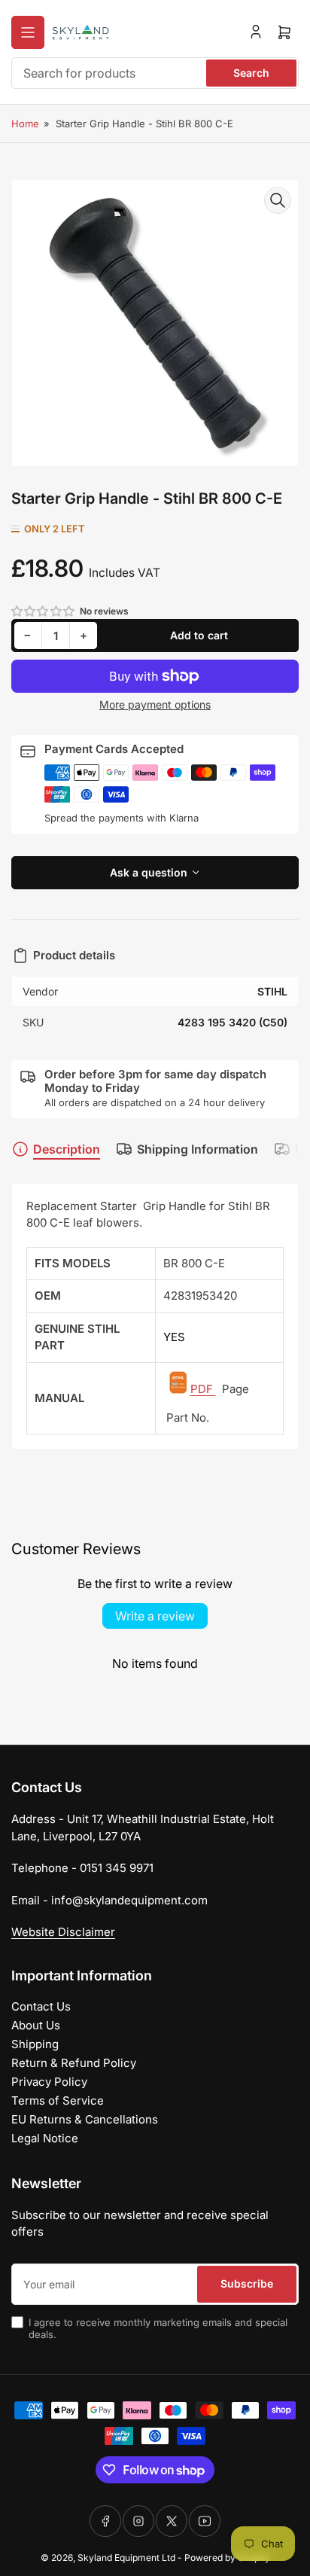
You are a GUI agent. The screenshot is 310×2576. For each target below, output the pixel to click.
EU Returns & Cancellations (85, 2119)
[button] (44, 611)
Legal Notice (45, 2138)
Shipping (35, 2044)
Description (67, 1149)
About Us (36, 2025)
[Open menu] (28, 32)
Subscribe (247, 2283)
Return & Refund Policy (74, 2063)
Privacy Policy (49, 2082)
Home (25, 123)
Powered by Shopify (227, 2558)
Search (251, 73)
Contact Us (41, 2006)
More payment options (155, 704)
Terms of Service (58, 2100)
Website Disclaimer (63, 1932)
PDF (203, 1389)
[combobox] (155, 73)
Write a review (155, 1616)
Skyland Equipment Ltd (126, 2558)
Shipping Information (198, 1149)
